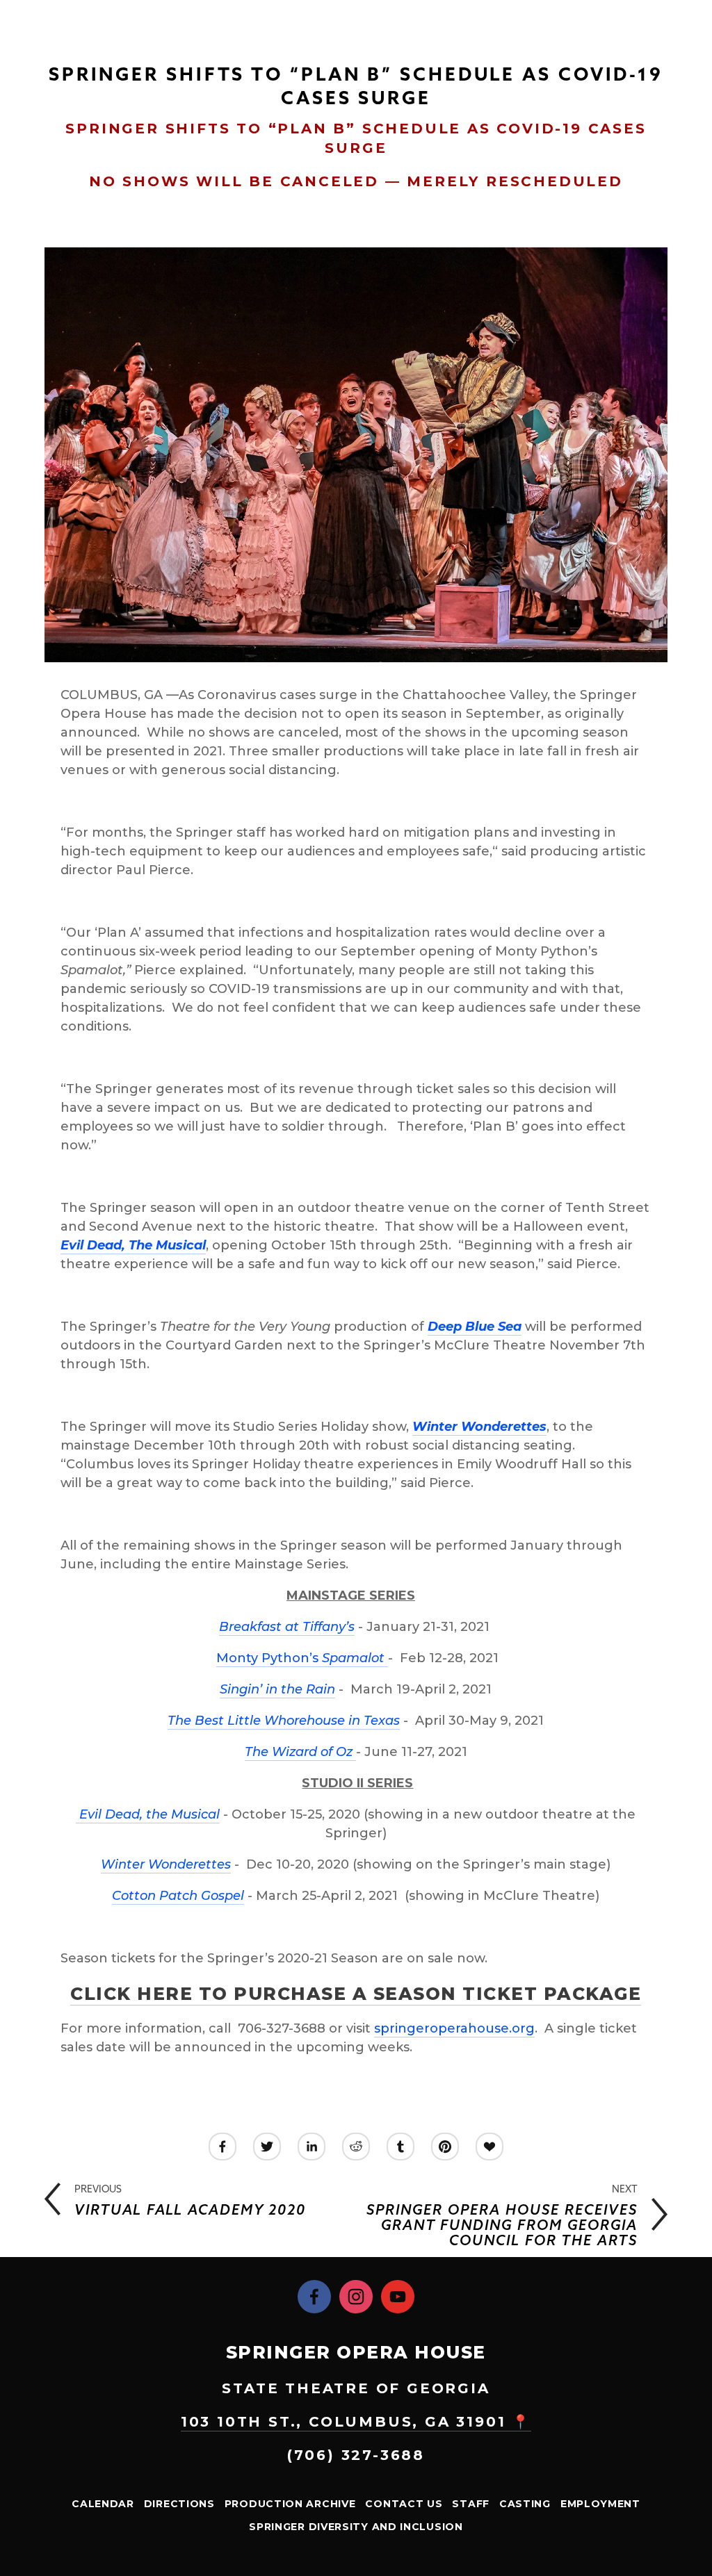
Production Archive (290, 2504)
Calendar (103, 2504)
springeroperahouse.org (454, 2028)
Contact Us (404, 2504)
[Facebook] (314, 2297)
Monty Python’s (300, 1658)
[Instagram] (356, 2297)
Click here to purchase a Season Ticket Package (356, 1994)
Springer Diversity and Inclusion (356, 2527)
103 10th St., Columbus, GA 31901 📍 (356, 2422)
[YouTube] (398, 2297)
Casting (525, 2504)
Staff (471, 2504)
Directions (179, 2504)
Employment (600, 2504)
